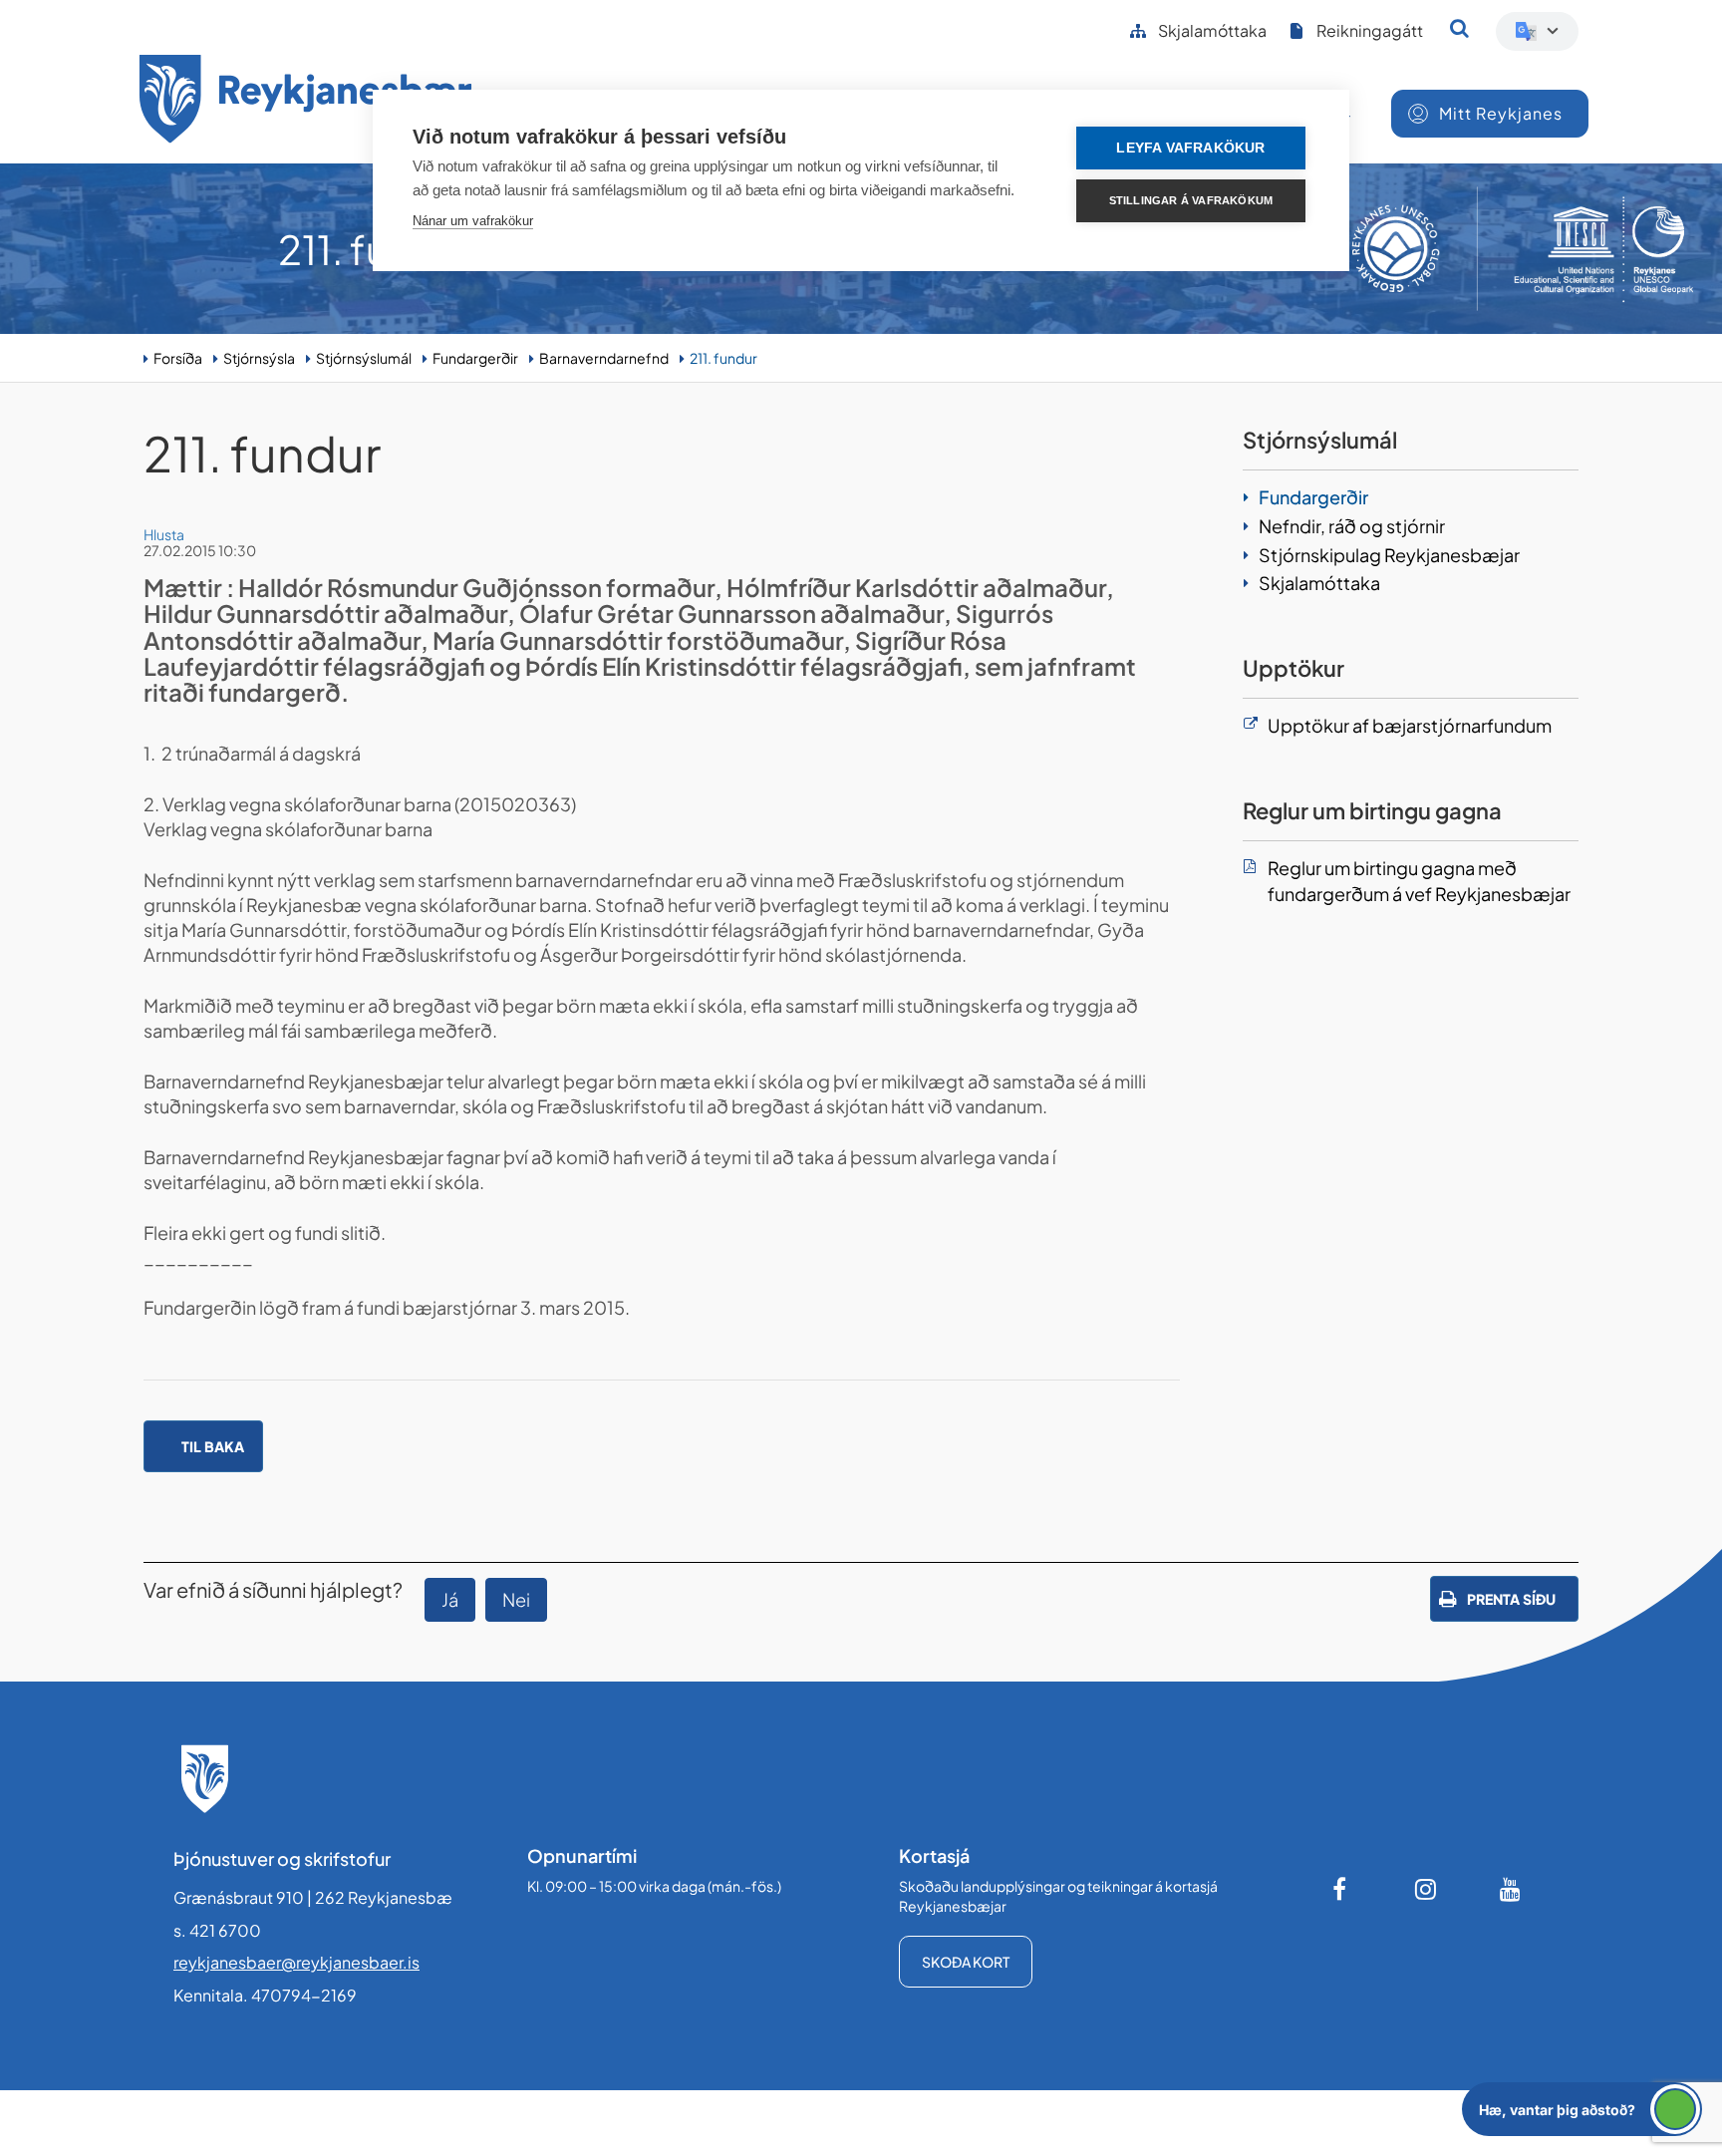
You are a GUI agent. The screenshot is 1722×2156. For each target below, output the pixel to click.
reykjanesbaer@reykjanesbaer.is (296, 1962)
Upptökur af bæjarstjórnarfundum (1410, 725)
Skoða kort (966, 1962)
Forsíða (178, 358)
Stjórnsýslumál (364, 358)
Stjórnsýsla (259, 358)
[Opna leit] (1459, 28)
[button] (1582, 2109)
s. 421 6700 (217, 1930)
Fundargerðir (475, 358)
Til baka (213, 1446)
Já (450, 1599)
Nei (516, 1599)
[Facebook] (1341, 1889)
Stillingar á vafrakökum (1191, 200)
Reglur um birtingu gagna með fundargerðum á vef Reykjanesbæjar (1419, 881)
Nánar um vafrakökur (473, 221)
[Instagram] (1426, 1889)
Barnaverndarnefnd (604, 358)
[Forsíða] (306, 102)
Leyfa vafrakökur (1190, 148)
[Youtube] (1511, 1889)
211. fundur (723, 358)
